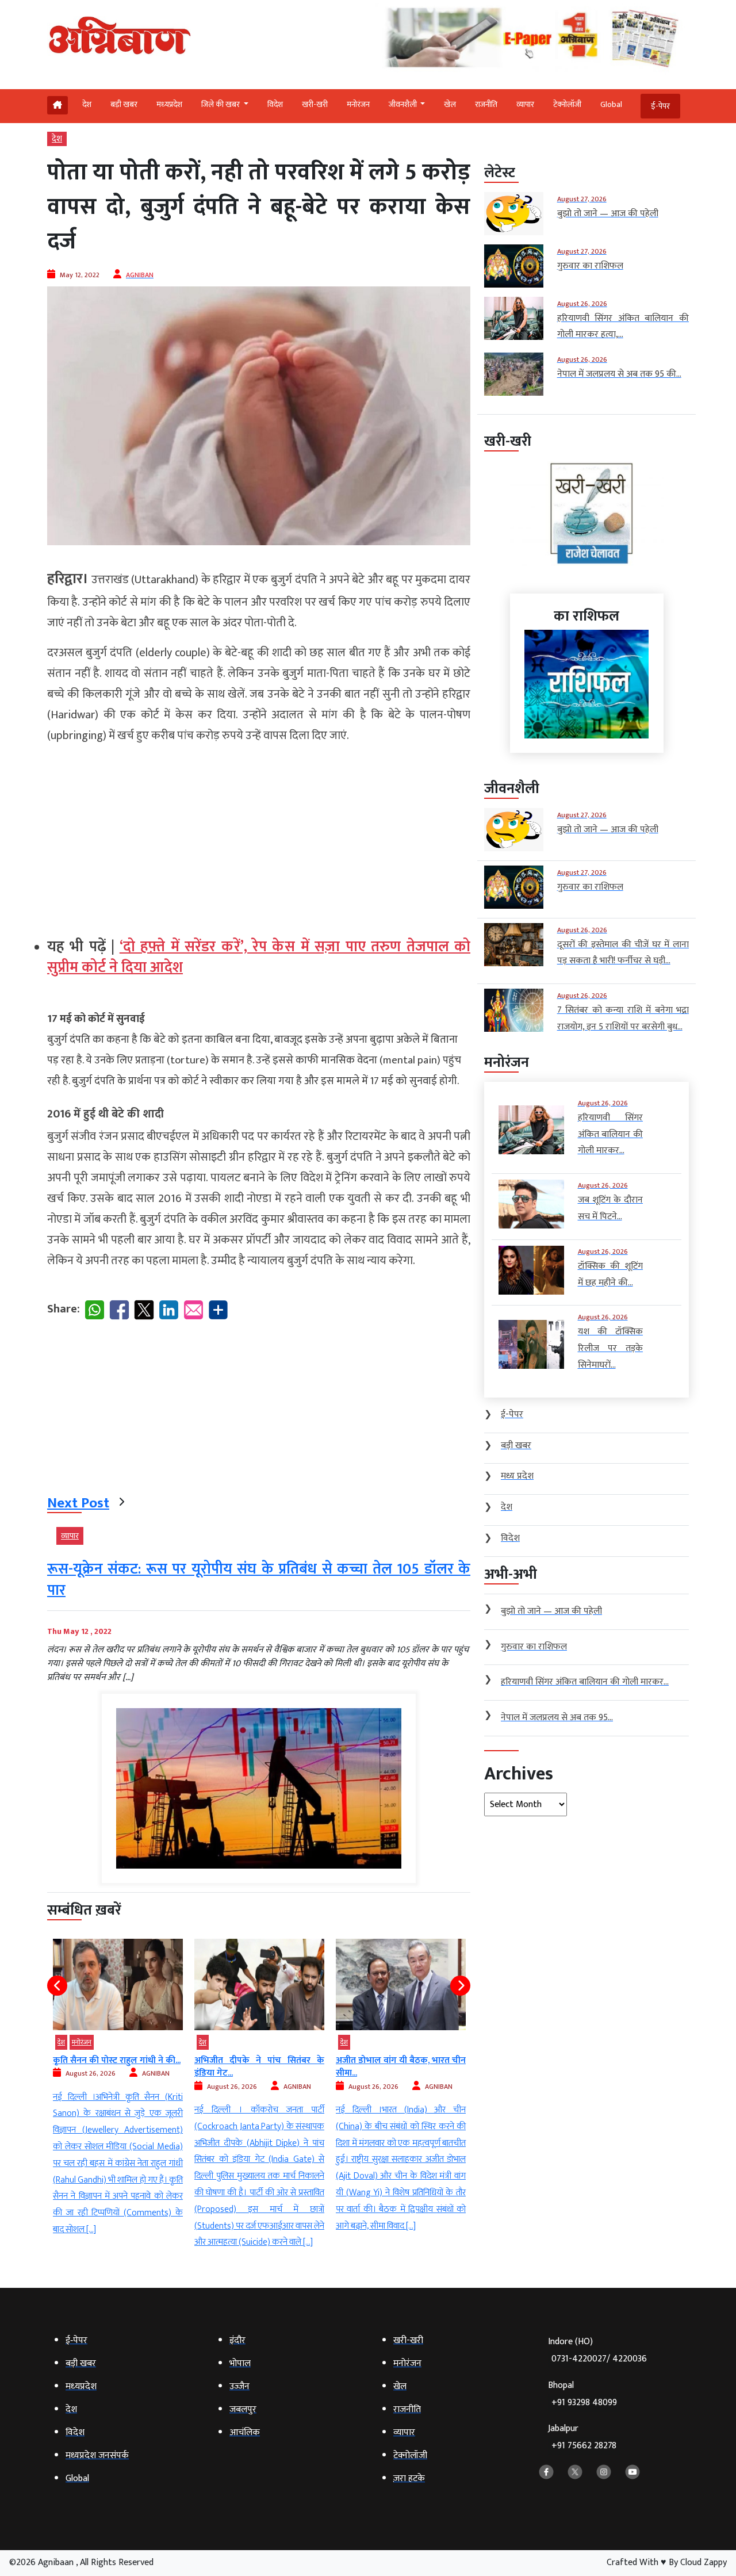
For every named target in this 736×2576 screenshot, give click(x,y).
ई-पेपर (660, 106)
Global (611, 104)
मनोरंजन (358, 104)
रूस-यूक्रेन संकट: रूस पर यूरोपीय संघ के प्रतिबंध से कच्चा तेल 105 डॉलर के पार (259, 1580)
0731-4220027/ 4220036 (599, 2359)
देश (87, 104)
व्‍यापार (525, 104)
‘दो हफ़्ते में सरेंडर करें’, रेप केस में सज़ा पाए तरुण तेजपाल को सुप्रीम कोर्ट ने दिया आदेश (259, 957)
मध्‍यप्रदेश (169, 104)
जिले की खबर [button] (221, 104)
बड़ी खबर (124, 104)
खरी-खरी (315, 104)
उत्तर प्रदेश (352, 2042)
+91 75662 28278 (584, 2446)
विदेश (275, 104)
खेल (450, 104)
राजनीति (486, 104)
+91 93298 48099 (584, 2403)
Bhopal (582, 2394)
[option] (118, 2095)
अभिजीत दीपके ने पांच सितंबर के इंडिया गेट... (118, 2067)
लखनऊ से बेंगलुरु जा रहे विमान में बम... (401, 2067)
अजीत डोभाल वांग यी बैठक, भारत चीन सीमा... (259, 2067)
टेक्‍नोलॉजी (567, 104)
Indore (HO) (597, 2350)
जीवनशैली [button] (404, 104)
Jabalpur (582, 2437)
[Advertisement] (259, 836)
